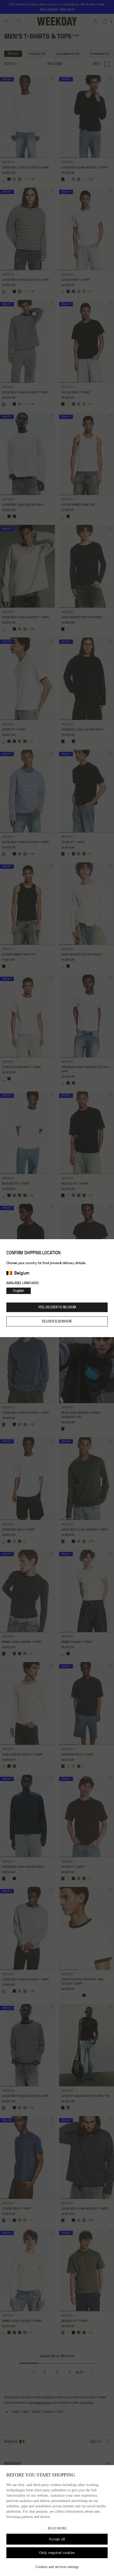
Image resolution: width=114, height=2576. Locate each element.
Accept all (57, 2539)
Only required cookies (57, 2553)
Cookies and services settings (57, 2567)
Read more (57, 2528)
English (19, 1291)
